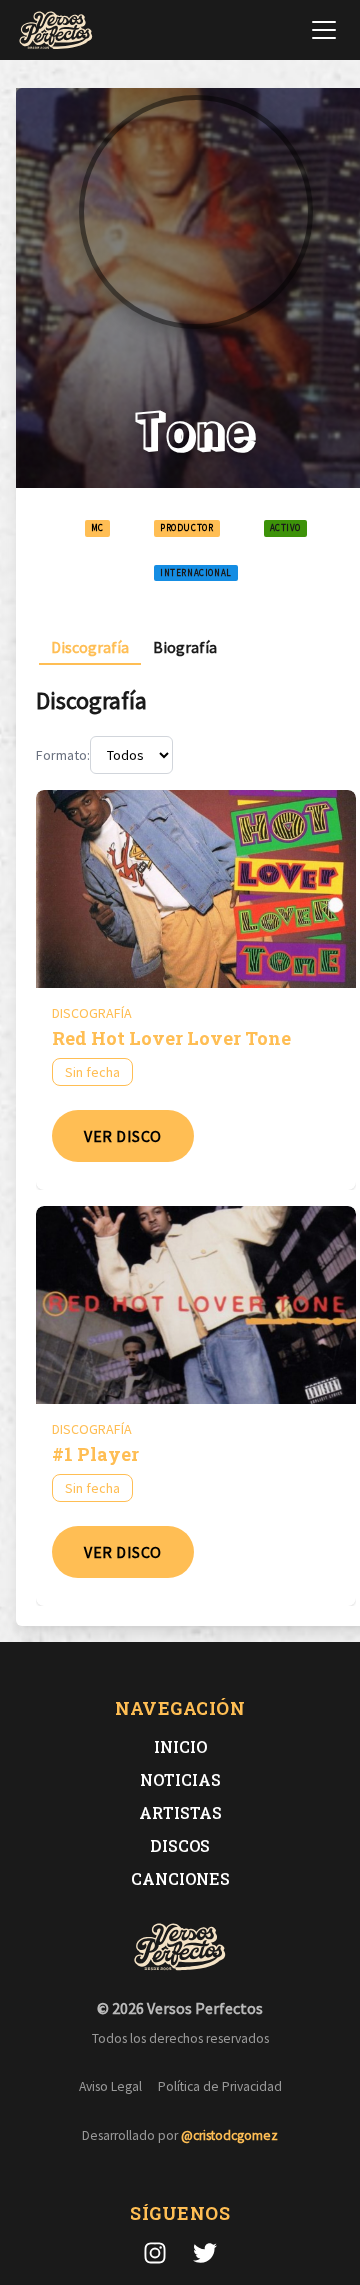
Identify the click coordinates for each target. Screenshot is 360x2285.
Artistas (180, 1812)
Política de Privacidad (220, 2086)
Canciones (180, 1878)
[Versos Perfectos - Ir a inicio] (56, 30)
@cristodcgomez (229, 2135)
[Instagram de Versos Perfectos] (155, 2253)
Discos (180, 1845)
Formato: (63, 755)
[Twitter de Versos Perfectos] (205, 2253)
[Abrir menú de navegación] (324, 30)
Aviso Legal (110, 2086)
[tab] (90, 647)
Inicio (180, 1746)
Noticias (180, 1779)
